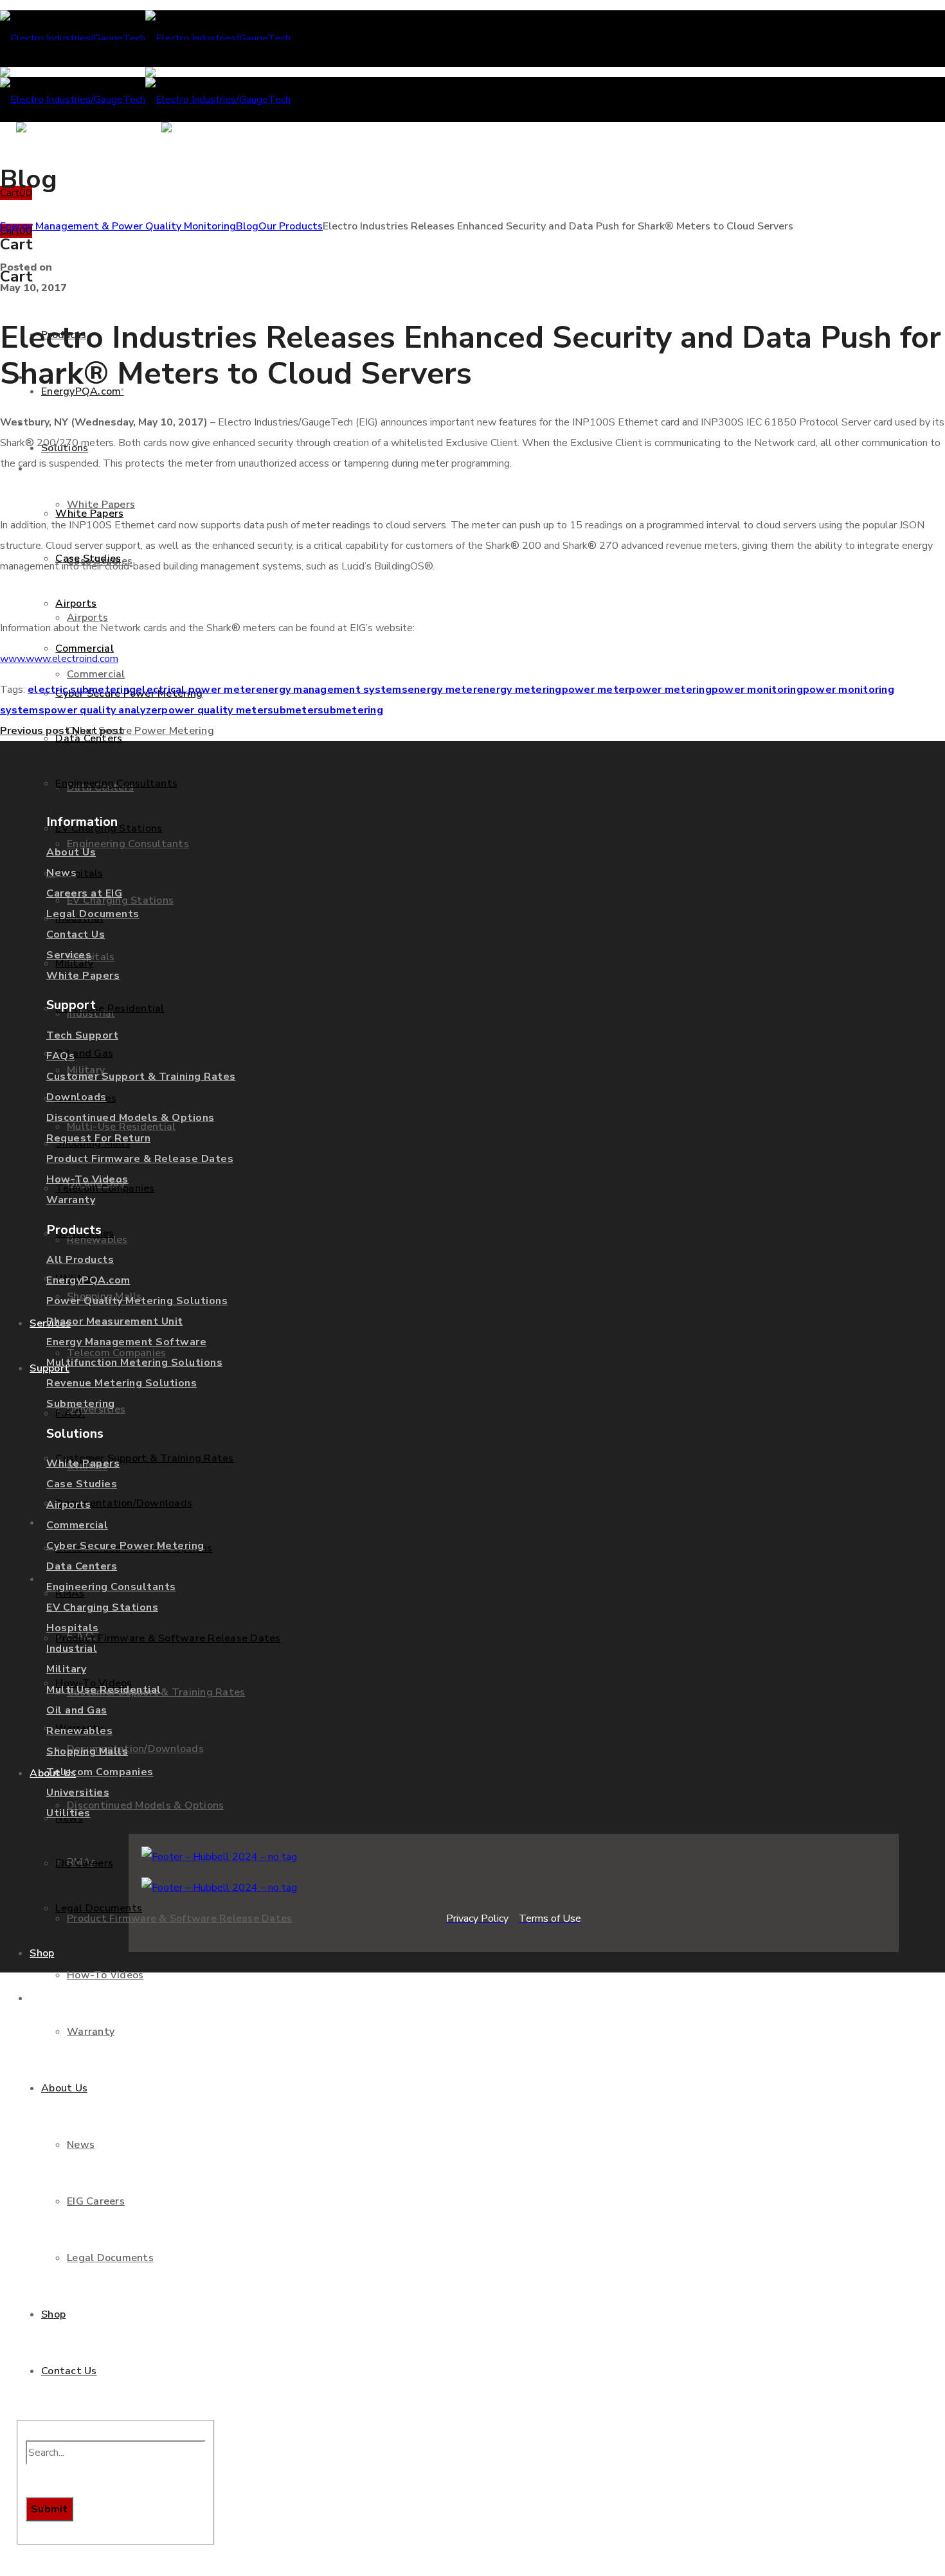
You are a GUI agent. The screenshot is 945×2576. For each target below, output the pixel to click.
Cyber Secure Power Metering (125, 1546)
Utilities (68, 1813)
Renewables (79, 1731)
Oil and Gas (77, 1710)
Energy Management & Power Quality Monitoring (118, 226)
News (61, 873)
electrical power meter (196, 690)
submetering (350, 710)
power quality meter (214, 710)
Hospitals (73, 1628)
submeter (292, 710)
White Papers (83, 976)
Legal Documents (93, 914)
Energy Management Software (126, 1342)
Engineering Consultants (111, 1587)
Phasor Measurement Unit (115, 1321)
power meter (596, 690)
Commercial (77, 1525)
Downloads (76, 1097)
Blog (247, 226)
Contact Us (76, 935)
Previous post (35, 731)
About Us (71, 852)
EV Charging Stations (102, 1607)
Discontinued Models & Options (130, 1118)
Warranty (71, 1200)
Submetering (81, 1404)
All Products (80, 1260)
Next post (98, 731)
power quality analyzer (103, 710)
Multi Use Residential (104, 1690)
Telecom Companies (100, 1772)
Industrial (72, 1649)
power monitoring (757, 690)
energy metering (519, 690)
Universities (78, 1793)
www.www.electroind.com (59, 659)
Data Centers (82, 1566)
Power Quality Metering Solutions (137, 1301)
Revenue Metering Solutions (122, 1383)
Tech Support (82, 1035)
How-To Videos (87, 1179)
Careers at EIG (84, 893)
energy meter (442, 690)
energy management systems (332, 690)
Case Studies (82, 1484)
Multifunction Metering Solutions (134, 1363)
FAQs (60, 1056)
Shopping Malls (87, 1751)
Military (66, 1669)
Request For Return (98, 1138)
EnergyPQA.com (88, 1280)
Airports (68, 1505)
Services (69, 955)
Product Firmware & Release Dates (140, 1159)
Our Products (291, 226)
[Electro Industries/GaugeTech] (145, 39)
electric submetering (82, 690)
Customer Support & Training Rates (141, 1077)
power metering (670, 690)
